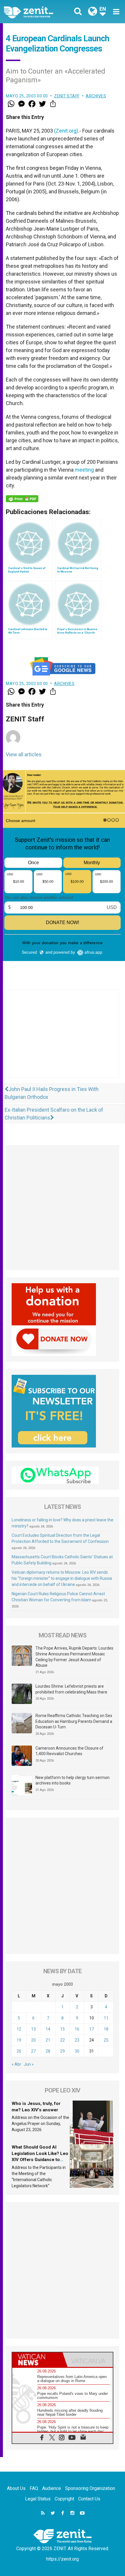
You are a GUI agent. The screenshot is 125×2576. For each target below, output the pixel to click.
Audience (52, 2488)
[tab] (37, 2360)
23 (77, 2040)
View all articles (24, 754)
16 (77, 2029)
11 (106, 2018)
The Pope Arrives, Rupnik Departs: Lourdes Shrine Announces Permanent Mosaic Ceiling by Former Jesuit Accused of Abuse (74, 1657)
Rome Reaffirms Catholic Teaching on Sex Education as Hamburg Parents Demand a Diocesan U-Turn (74, 1721)
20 (33, 2040)
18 (106, 2029)
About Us (16, 2488)
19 (19, 2040)
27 (33, 2051)
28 (48, 2051)
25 (106, 2040)
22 (63, 2040)
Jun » (29, 2064)
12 (19, 2029)
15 (63, 2029)
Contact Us (89, 2499)
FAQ (34, 2488)
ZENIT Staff (67, 96)
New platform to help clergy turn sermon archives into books (73, 1780)
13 (33, 2029)
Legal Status (38, 2499)
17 (92, 2029)
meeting (84, 470)
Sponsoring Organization (90, 2488)
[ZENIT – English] (35, 12)
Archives (96, 96)
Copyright (64, 2499)
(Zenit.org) (66, 131)
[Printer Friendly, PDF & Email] (22, 499)
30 (77, 2051)
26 (19, 2051)
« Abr (16, 2064)
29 (63, 2051)
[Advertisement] (63, 1040)
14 (48, 2029)
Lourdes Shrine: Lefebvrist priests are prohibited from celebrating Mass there (71, 1689)
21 (48, 2040)
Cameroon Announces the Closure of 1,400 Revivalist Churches (69, 1751)
